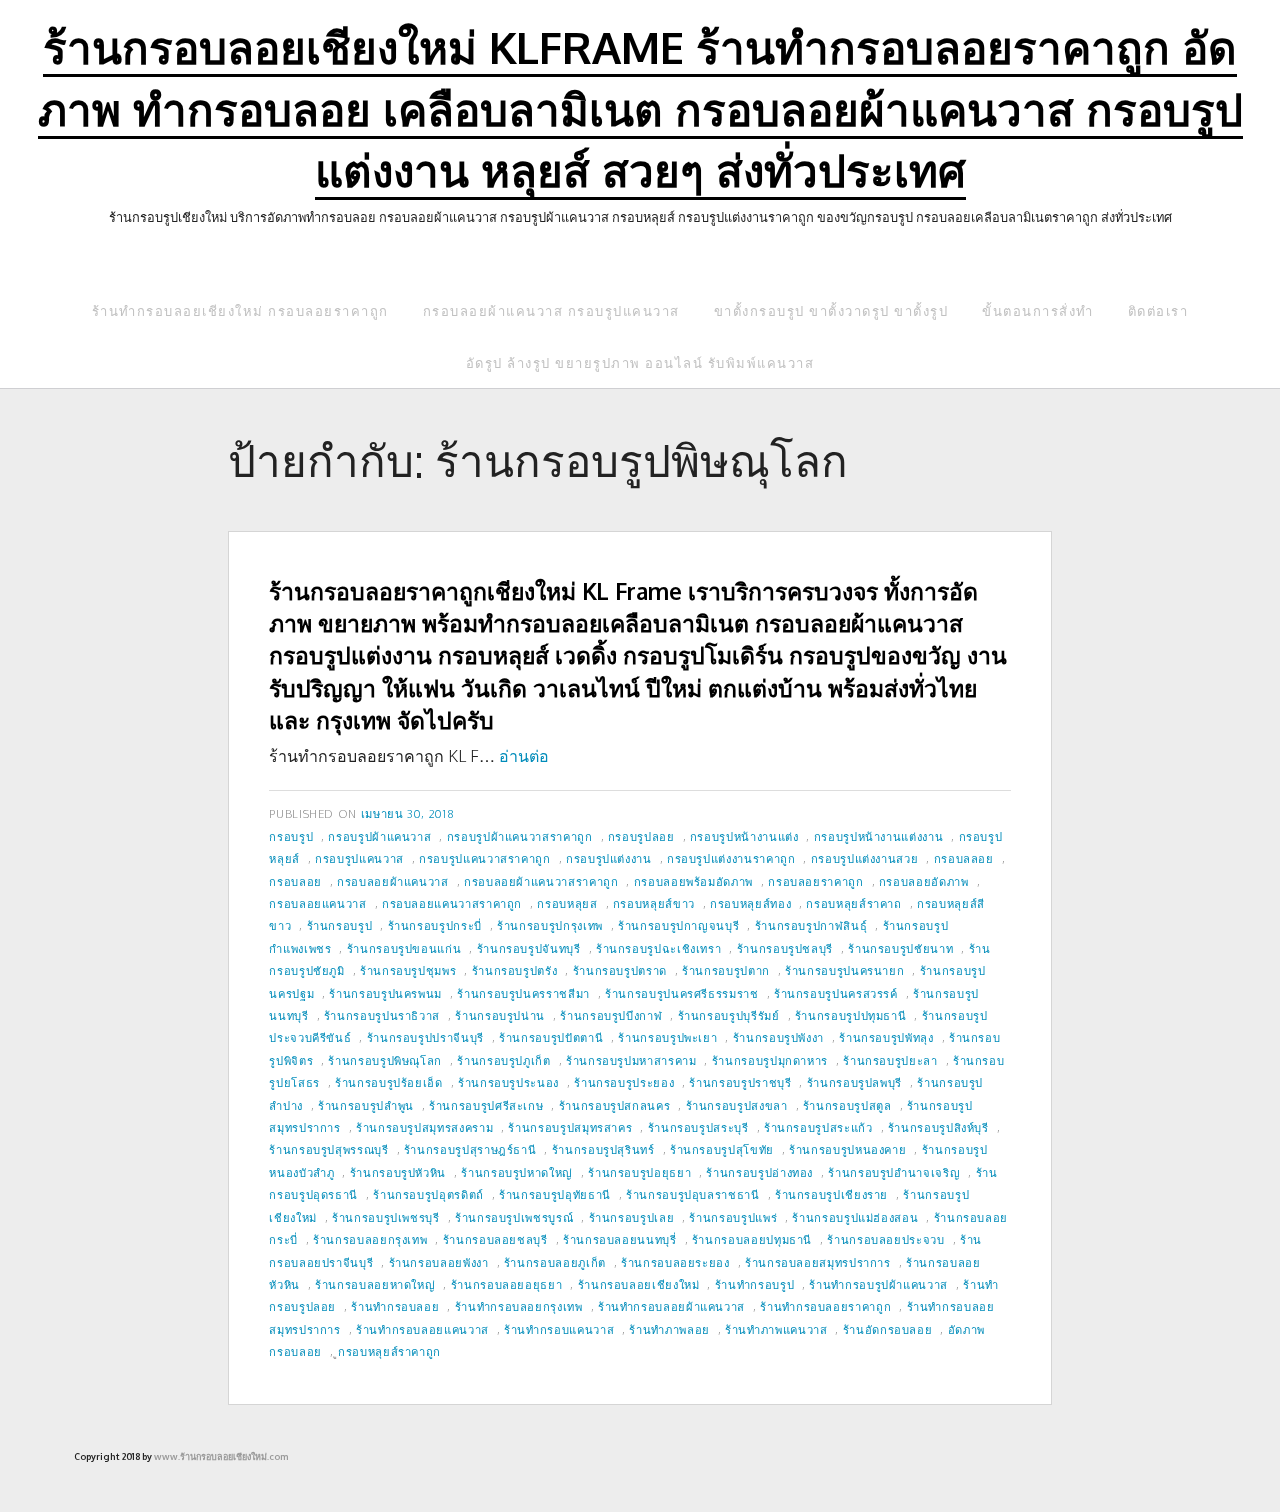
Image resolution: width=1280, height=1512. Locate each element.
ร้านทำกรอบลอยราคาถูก (825, 1306)
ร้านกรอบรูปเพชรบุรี (386, 1217)
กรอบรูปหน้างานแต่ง (744, 836)
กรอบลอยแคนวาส (317, 903)
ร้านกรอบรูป (340, 925)
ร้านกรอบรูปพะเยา (667, 1037)
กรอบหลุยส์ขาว (654, 903)
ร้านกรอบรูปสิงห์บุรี (938, 1127)
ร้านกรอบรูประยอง (624, 1082)
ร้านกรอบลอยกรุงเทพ (370, 1239)
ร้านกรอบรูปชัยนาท (900, 948)
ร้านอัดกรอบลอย (888, 1329)
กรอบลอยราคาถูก (815, 881)
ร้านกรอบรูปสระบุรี (698, 1127)
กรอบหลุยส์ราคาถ (853, 903)
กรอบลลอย (964, 858)
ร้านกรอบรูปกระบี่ (435, 925)
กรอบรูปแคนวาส (359, 858)
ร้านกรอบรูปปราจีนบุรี (425, 1037)
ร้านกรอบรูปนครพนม (385, 993)
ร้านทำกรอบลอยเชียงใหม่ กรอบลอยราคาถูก (240, 311)
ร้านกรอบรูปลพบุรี (854, 1082)
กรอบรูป (291, 836)
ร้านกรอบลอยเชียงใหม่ (639, 1284)
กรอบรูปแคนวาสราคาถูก (485, 858)
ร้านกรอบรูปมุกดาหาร (770, 1060)
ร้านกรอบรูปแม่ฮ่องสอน (855, 1217)
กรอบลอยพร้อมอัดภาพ (693, 881)
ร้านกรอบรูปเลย (632, 1217)
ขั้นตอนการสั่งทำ (1038, 311)
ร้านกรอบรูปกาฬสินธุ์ (811, 925)
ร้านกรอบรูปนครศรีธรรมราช (681, 993)
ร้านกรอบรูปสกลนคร (615, 1105)
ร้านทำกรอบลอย (395, 1306)
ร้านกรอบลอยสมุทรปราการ (818, 1262)
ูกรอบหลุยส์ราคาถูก (389, 1351)
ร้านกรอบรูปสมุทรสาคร (570, 1127)
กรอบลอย (295, 881)
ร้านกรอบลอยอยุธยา (507, 1284)
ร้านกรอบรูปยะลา (890, 1060)
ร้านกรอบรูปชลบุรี (785, 948)
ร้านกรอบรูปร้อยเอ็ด (389, 1082)
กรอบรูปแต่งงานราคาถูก (731, 858)
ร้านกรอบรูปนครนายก (844, 970)
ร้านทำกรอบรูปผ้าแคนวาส (878, 1284)
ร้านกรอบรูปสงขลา (737, 1105)
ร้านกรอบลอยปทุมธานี (752, 1239)
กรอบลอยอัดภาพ (924, 881)
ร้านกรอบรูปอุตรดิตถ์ (428, 1194)
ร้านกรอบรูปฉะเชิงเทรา (659, 948)
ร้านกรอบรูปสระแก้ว (818, 1127)
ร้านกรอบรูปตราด (620, 970)
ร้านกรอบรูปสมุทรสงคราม (424, 1127)
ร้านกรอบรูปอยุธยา (639, 1172)
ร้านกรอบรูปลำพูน (366, 1105)
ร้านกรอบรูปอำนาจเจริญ (894, 1172)
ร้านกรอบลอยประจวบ (885, 1239)
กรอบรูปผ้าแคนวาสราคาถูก (520, 836)
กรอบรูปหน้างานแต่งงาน (879, 836)
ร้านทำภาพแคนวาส (776, 1329)
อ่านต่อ (524, 756)
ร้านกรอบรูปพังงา (778, 1037)
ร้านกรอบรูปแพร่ (733, 1217)
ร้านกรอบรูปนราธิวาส (382, 1015)
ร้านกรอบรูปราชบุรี (740, 1082)
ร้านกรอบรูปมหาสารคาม (631, 1060)
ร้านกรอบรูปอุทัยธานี (555, 1194)
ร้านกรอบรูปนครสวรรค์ (836, 993)
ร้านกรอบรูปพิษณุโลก (385, 1060)
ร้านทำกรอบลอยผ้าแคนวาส (671, 1306)
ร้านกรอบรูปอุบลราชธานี (693, 1194)
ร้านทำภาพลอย (669, 1329)
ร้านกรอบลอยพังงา (439, 1262)
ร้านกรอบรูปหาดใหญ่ (517, 1172)
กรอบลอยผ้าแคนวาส (393, 881)
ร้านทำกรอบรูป (754, 1284)
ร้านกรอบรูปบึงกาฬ (611, 1015)
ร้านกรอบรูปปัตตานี (551, 1037)
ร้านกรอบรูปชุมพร (408, 970)
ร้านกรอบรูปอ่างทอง (759, 1172)
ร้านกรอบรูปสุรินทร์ (603, 1149)
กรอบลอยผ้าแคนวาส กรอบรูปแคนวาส (551, 311)
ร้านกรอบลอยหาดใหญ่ (375, 1284)
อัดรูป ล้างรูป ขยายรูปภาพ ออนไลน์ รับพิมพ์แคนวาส (640, 363)
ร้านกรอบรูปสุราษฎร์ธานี (470, 1149)
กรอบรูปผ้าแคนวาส (379, 836)
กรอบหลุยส (567, 903)
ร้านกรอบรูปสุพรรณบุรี (328, 1149)
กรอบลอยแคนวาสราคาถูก (452, 903)
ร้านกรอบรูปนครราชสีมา (523, 993)
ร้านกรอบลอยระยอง (675, 1262)
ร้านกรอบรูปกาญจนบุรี (678, 925)
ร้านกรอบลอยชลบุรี (495, 1239)
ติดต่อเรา (1158, 311)
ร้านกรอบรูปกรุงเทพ (550, 925)
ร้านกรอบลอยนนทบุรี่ (620, 1239)
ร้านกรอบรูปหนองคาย (847, 1149)
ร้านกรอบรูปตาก (726, 970)
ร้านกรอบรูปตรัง (515, 970)
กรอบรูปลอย (641, 836)
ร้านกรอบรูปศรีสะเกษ (486, 1105)
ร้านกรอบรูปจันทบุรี (529, 948)
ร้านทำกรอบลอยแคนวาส (422, 1329)
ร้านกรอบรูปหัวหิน (398, 1172)
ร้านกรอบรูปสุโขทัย (722, 1149)
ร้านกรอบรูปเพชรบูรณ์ (514, 1217)
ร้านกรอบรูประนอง (508, 1082)
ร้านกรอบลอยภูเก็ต (555, 1262)
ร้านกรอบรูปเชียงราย (831, 1194)
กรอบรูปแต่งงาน (609, 858)
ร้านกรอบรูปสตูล (847, 1105)
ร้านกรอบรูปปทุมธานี (851, 1015)
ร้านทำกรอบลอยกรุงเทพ (519, 1306)
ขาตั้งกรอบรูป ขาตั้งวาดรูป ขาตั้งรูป (831, 311)
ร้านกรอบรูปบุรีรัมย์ (729, 1015)
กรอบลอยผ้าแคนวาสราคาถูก (541, 881)
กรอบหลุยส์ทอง (750, 903)
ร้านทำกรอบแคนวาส (559, 1329)
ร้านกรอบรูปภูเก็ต (503, 1060)
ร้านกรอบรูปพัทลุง (886, 1037)
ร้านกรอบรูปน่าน (500, 1015)
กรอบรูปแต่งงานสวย (865, 858)
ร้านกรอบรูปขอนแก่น (404, 948)
